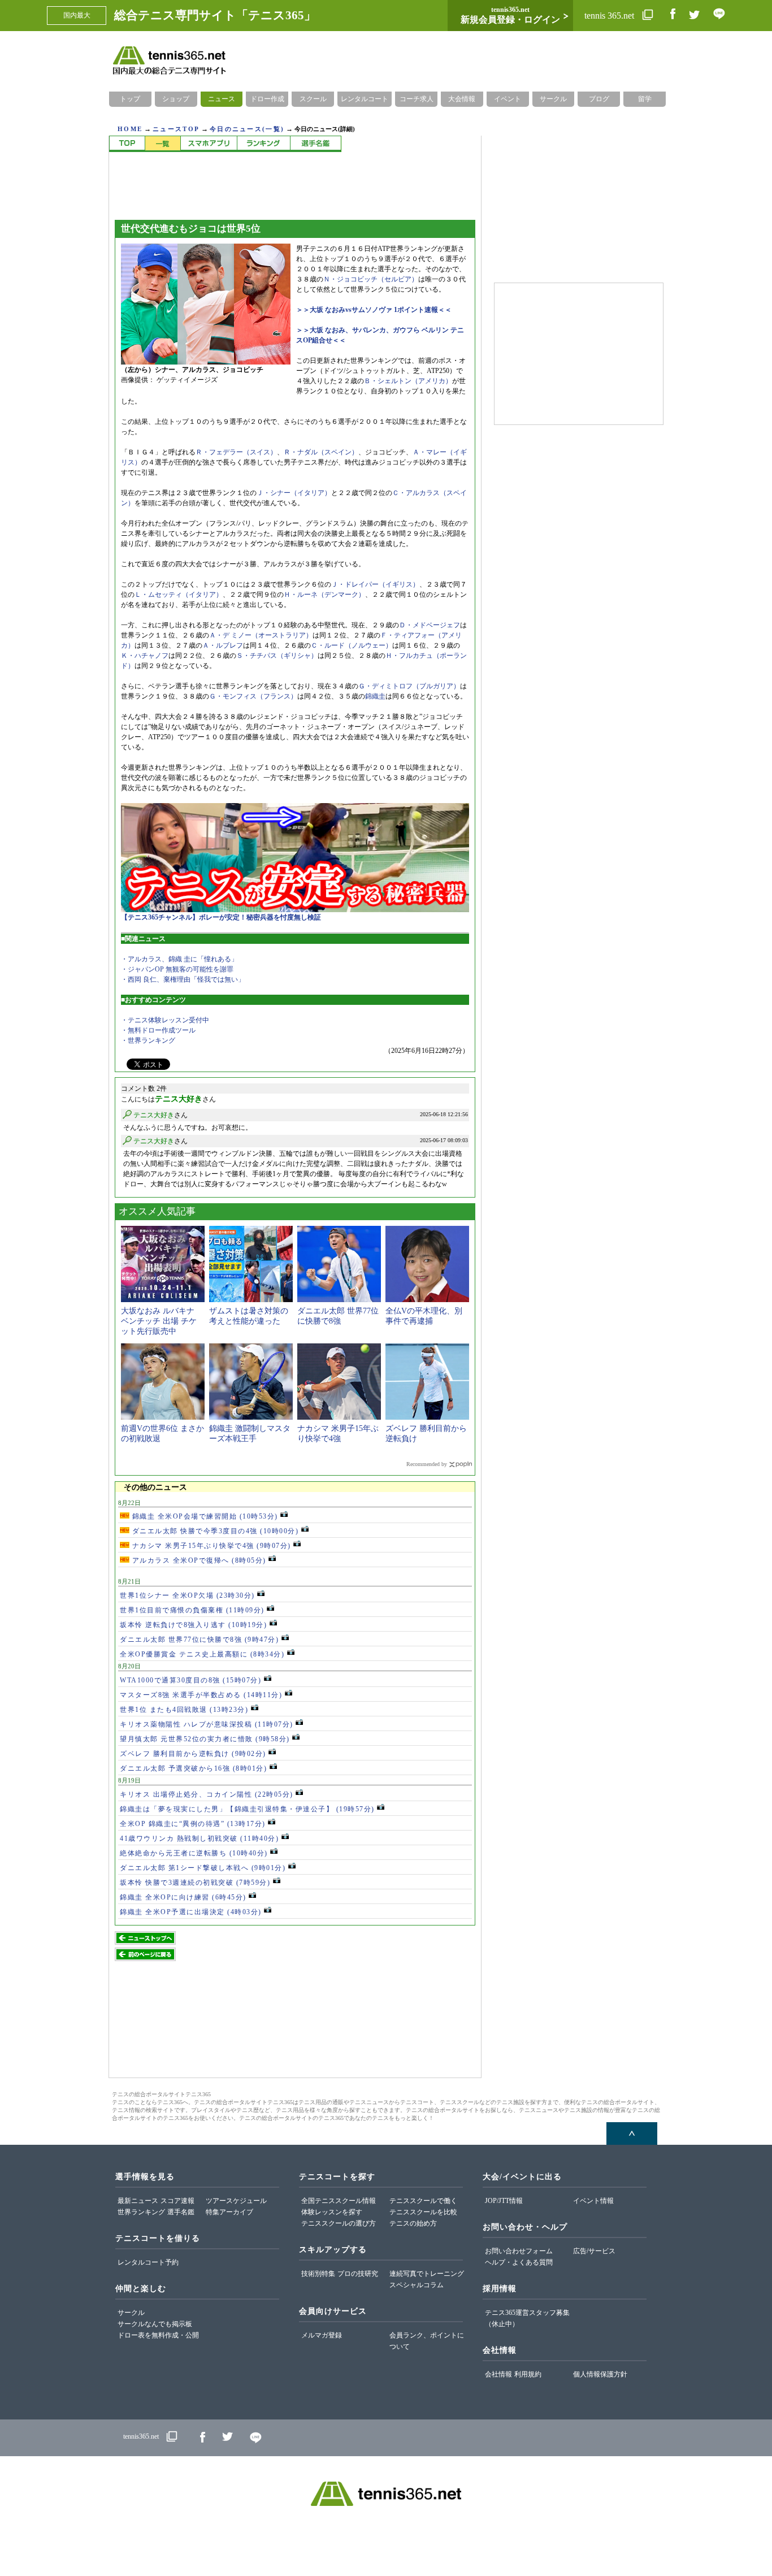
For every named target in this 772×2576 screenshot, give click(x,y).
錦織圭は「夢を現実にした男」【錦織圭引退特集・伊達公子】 (247, 1809)
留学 (645, 99)
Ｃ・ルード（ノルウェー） (352, 645)
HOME (130, 129)
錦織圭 (375, 696)
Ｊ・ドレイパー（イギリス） (375, 584)
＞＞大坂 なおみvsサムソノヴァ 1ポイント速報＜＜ (374, 310)
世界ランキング (141, 2212)
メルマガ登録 (322, 2335)
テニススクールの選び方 (339, 2223)
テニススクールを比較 (423, 2212)
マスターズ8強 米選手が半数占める (201, 1695)
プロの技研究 (358, 2274)
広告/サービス (594, 2251)
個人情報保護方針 (600, 2374)
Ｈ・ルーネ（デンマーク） (324, 595)
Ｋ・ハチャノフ (145, 656)
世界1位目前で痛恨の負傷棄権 (192, 1610)
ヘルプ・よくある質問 (519, 2262)
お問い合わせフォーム (519, 2251)
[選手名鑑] (316, 144)
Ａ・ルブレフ (223, 645)
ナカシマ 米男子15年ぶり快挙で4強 (210, 1546)
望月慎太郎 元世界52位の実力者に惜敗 (205, 1739)
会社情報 (498, 2374)
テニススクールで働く (423, 2201)
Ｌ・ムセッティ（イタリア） (179, 595)
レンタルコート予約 (148, 2262)
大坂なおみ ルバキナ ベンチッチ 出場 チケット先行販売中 (159, 1321)
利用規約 (528, 2374)
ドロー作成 (267, 99)
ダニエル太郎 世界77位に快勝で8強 (199, 1640)
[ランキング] (263, 144)
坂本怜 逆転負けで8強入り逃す (193, 1625)
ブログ (599, 99)
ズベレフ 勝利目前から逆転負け (193, 1754)
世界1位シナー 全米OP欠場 (187, 1595)
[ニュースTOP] (127, 144)
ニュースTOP (176, 129)
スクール (313, 99)
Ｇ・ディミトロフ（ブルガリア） (409, 686)
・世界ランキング (148, 1040)
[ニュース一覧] (162, 144)
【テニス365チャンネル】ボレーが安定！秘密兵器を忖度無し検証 (221, 917)
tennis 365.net (610, 16)
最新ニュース (138, 2201)
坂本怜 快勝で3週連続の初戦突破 (195, 1883)
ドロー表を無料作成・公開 (158, 2335)
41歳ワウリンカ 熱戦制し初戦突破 (199, 1838)
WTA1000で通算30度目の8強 (190, 1680)
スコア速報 (177, 2201)
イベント (508, 99)
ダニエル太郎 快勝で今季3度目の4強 (214, 1531)
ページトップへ (632, 2133)
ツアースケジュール (236, 2201)
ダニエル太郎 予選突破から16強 (193, 1768)
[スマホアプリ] (209, 144)
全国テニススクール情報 (339, 2201)
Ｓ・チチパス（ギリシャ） (277, 656)
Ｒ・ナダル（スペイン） (321, 452)
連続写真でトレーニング (427, 2274)
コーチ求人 (417, 99)
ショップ (176, 99)
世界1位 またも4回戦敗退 (184, 1710)
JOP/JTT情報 (504, 2201)
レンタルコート (365, 99)
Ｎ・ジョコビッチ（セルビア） (371, 279)
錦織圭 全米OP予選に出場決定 (191, 1912)
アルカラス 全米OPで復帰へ (198, 1560)
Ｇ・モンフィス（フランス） (253, 696)
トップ (130, 99)
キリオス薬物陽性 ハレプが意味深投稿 (207, 1724)
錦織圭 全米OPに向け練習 (183, 1897)
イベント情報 (593, 2201)
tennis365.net (141, 2436)
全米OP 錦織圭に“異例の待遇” (193, 1824)
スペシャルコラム (417, 2285)
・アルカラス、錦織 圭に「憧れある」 (179, 959)
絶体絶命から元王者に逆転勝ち (194, 1853)
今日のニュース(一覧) (247, 129)
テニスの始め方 (413, 2223)
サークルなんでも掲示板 (155, 2324)
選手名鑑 (181, 2212)
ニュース (222, 99)
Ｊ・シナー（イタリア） (294, 493)
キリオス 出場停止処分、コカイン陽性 (207, 1794)
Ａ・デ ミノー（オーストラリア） (261, 635)
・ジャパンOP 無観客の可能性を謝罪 (177, 969)
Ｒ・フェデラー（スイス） (236, 452)
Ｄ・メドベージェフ (430, 625)
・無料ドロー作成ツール (158, 1030)
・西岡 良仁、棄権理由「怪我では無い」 (183, 979)
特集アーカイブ (229, 2212)
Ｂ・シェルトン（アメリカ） (408, 381)
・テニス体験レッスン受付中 (165, 1020)
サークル (553, 99)
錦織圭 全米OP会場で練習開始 (204, 1516)
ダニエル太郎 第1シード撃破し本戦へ (203, 1868)
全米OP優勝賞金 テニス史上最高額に (202, 1654)
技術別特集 (318, 2274)
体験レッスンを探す (332, 2212)
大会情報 (462, 99)
